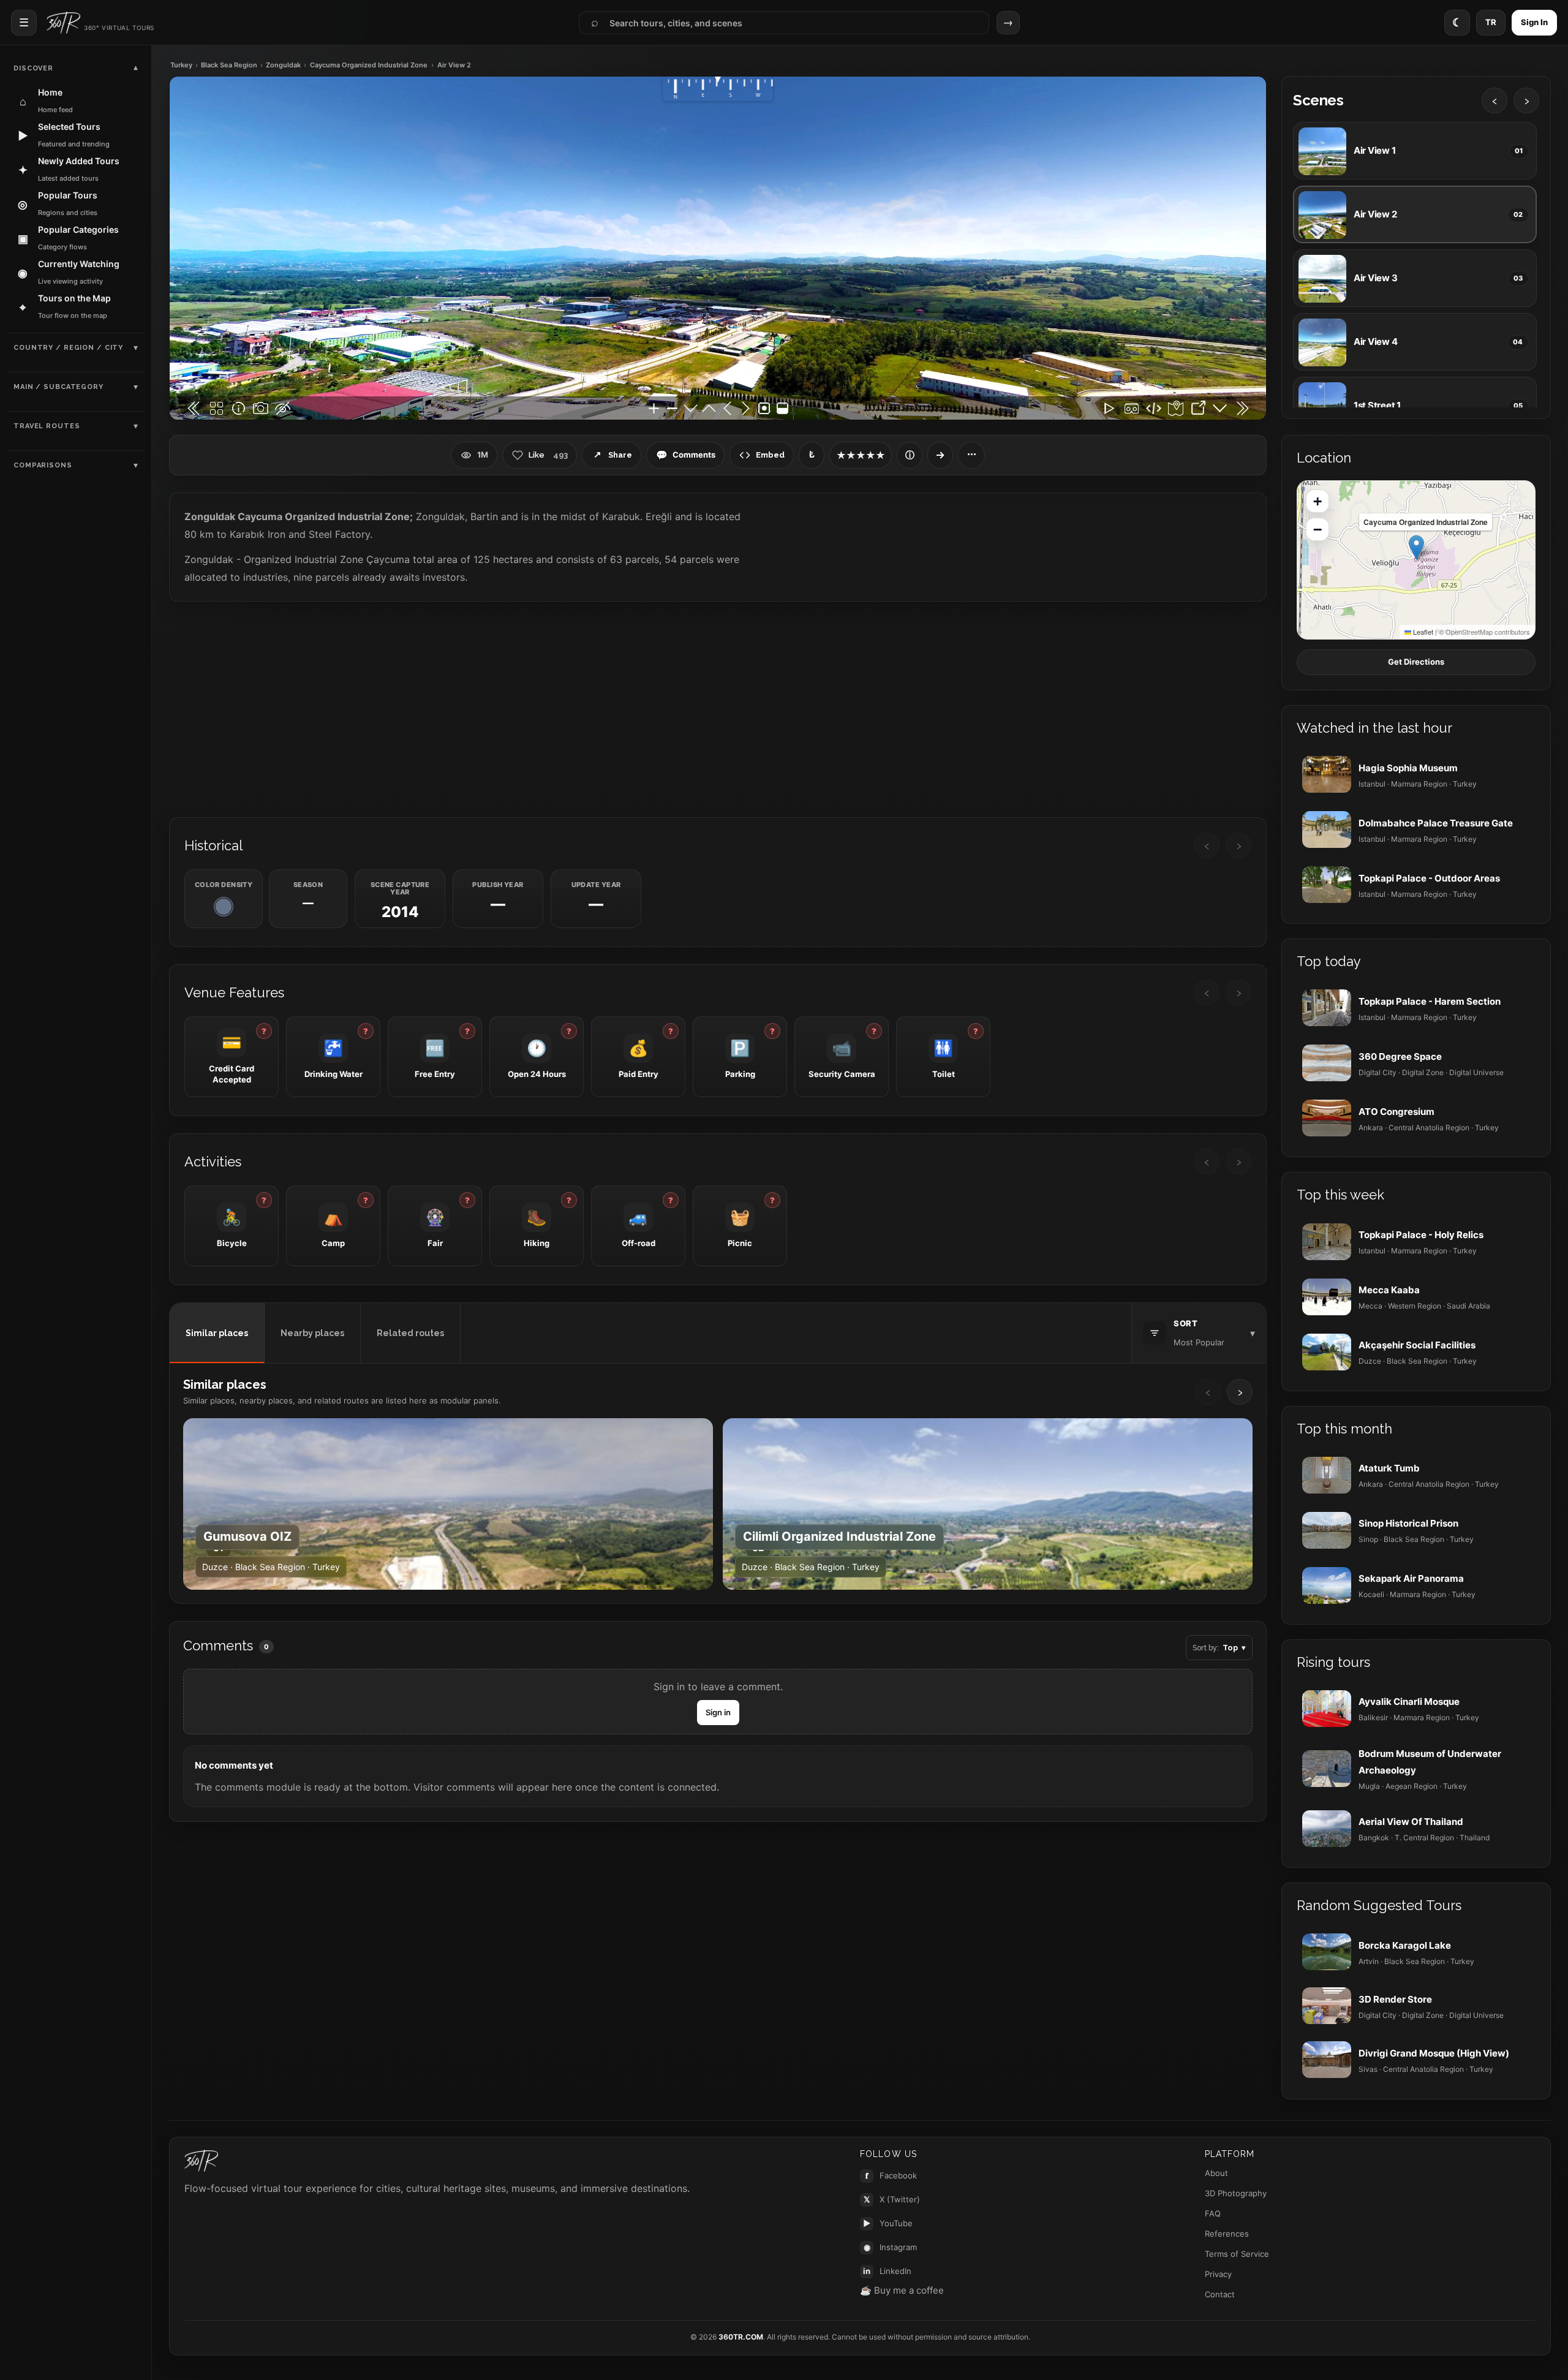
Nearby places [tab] (312, 1333)
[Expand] (940, 455)
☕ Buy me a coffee (902, 2290)
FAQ (1213, 2213)
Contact (1220, 2294)
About (1216, 2173)
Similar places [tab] (217, 1333)
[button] (1416, 547)
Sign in (718, 1712)
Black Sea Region (229, 65)
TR (1491, 22)
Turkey (181, 65)
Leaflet (1422, 632)
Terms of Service (1237, 2254)
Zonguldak (283, 65)
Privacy (1218, 2274)
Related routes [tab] (410, 1333)
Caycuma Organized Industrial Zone (369, 65)
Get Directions (1416, 662)
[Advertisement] (718, 708)
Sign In (1534, 22)
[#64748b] (224, 907)
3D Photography (1236, 2193)
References (1227, 2234)
